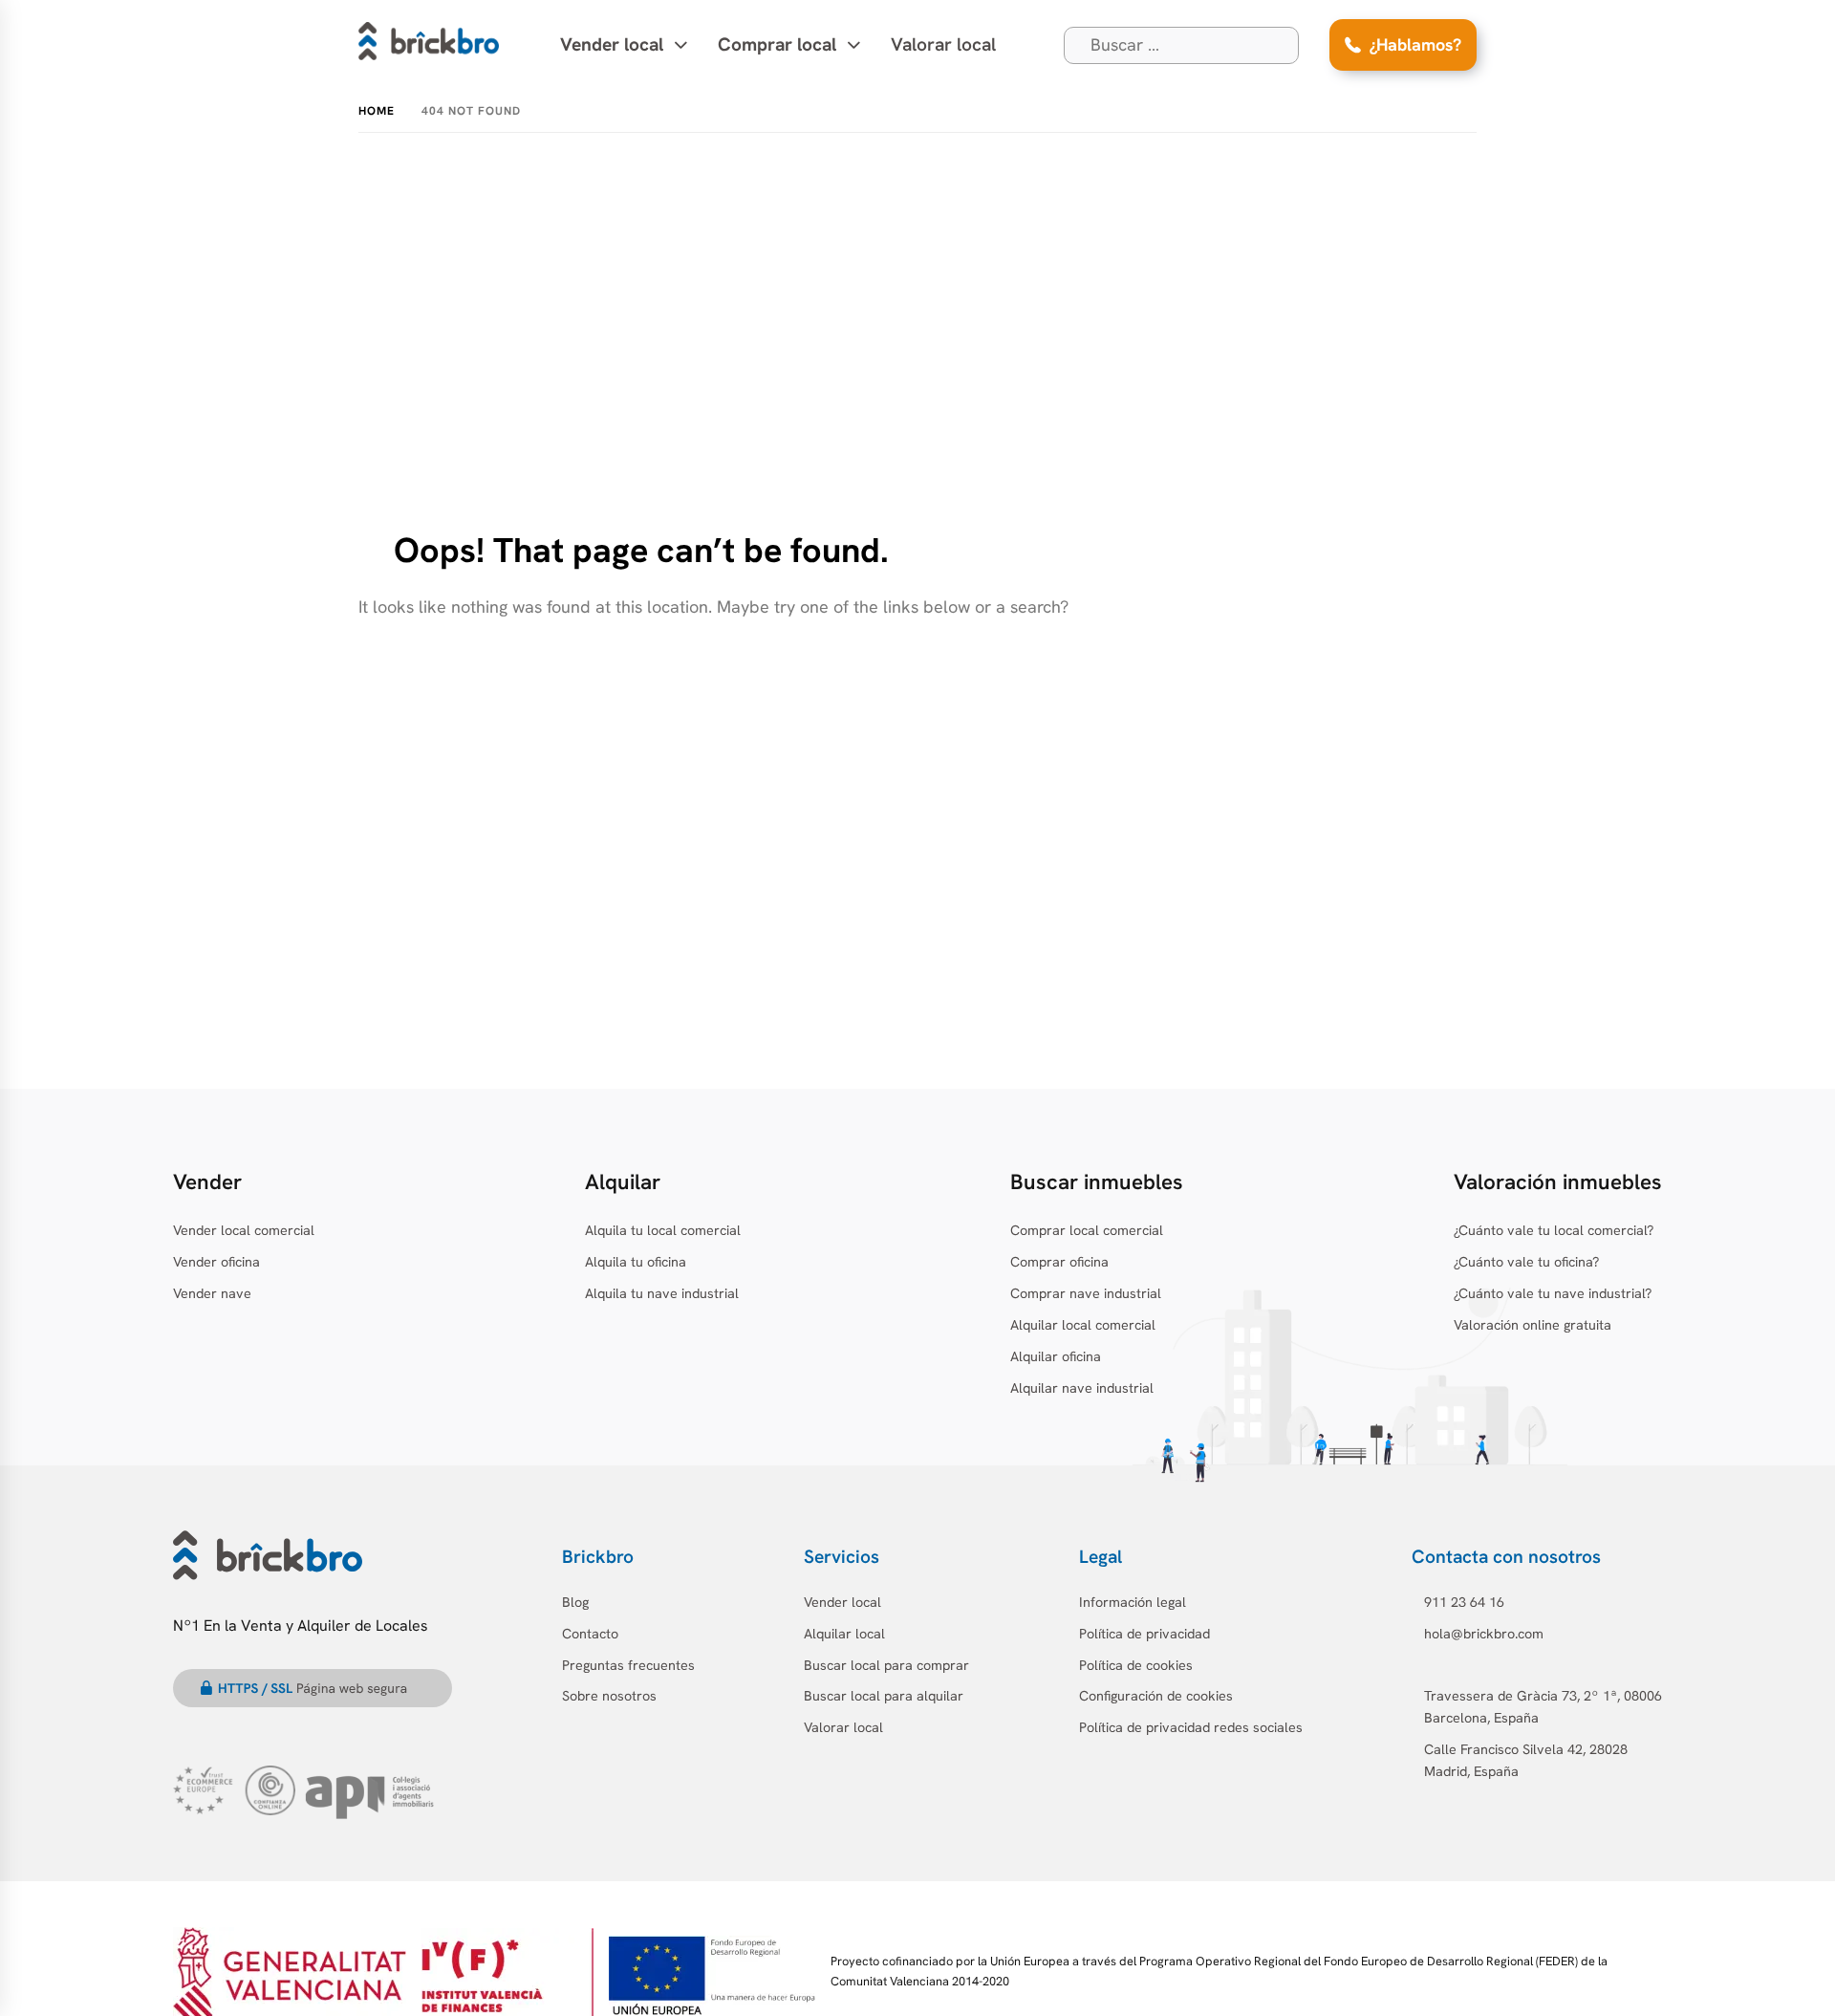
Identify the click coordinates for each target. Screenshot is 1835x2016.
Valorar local (943, 44)
